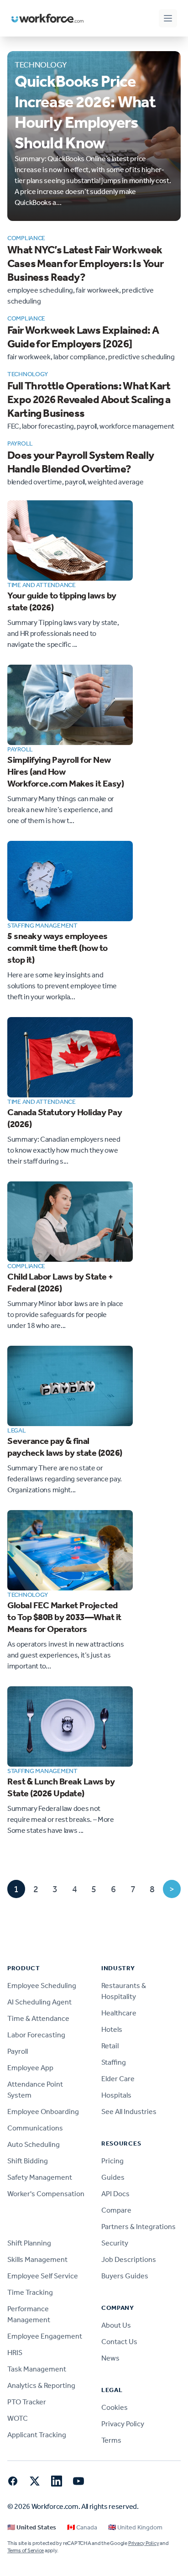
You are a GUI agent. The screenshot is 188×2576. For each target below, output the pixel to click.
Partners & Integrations (138, 2227)
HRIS (15, 2353)
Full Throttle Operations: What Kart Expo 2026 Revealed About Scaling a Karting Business (89, 399)
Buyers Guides (125, 2276)
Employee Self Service (43, 2276)
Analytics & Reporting (41, 2385)
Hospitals (116, 2095)
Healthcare (119, 2013)
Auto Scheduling (34, 2144)
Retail (110, 2046)
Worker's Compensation (46, 2194)
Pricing (112, 2161)
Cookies (115, 2407)
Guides (113, 2177)
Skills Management (37, 2259)
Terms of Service (26, 2550)
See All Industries (129, 2112)
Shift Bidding (28, 2161)
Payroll (18, 2051)
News (110, 2358)
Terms (111, 2440)
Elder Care (118, 2079)
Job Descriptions (129, 2259)
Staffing (114, 2062)
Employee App (30, 2068)
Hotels (112, 2029)
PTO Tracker (27, 2402)
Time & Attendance (38, 2018)
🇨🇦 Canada (82, 2527)
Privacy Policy (123, 2424)
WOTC (18, 2418)
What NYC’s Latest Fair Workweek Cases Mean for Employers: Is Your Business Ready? (85, 263)
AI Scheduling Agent (39, 2002)
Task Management (37, 2369)
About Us (116, 2325)
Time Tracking (30, 2292)
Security (115, 2243)
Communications (35, 2128)
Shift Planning (29, 2243)
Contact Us (119, 2342)
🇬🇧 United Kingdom (135, 2527)
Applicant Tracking (37, 2435)
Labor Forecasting (36, 2035)
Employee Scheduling (42, 1986)
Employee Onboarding (43, 2112)
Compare (116, 2210)
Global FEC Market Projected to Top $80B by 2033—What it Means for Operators (64, 1617)
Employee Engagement (45, 2336)
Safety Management (40, 2177)
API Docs (115, 2194)
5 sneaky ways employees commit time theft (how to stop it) (57, 948)
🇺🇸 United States (32, 2527)
